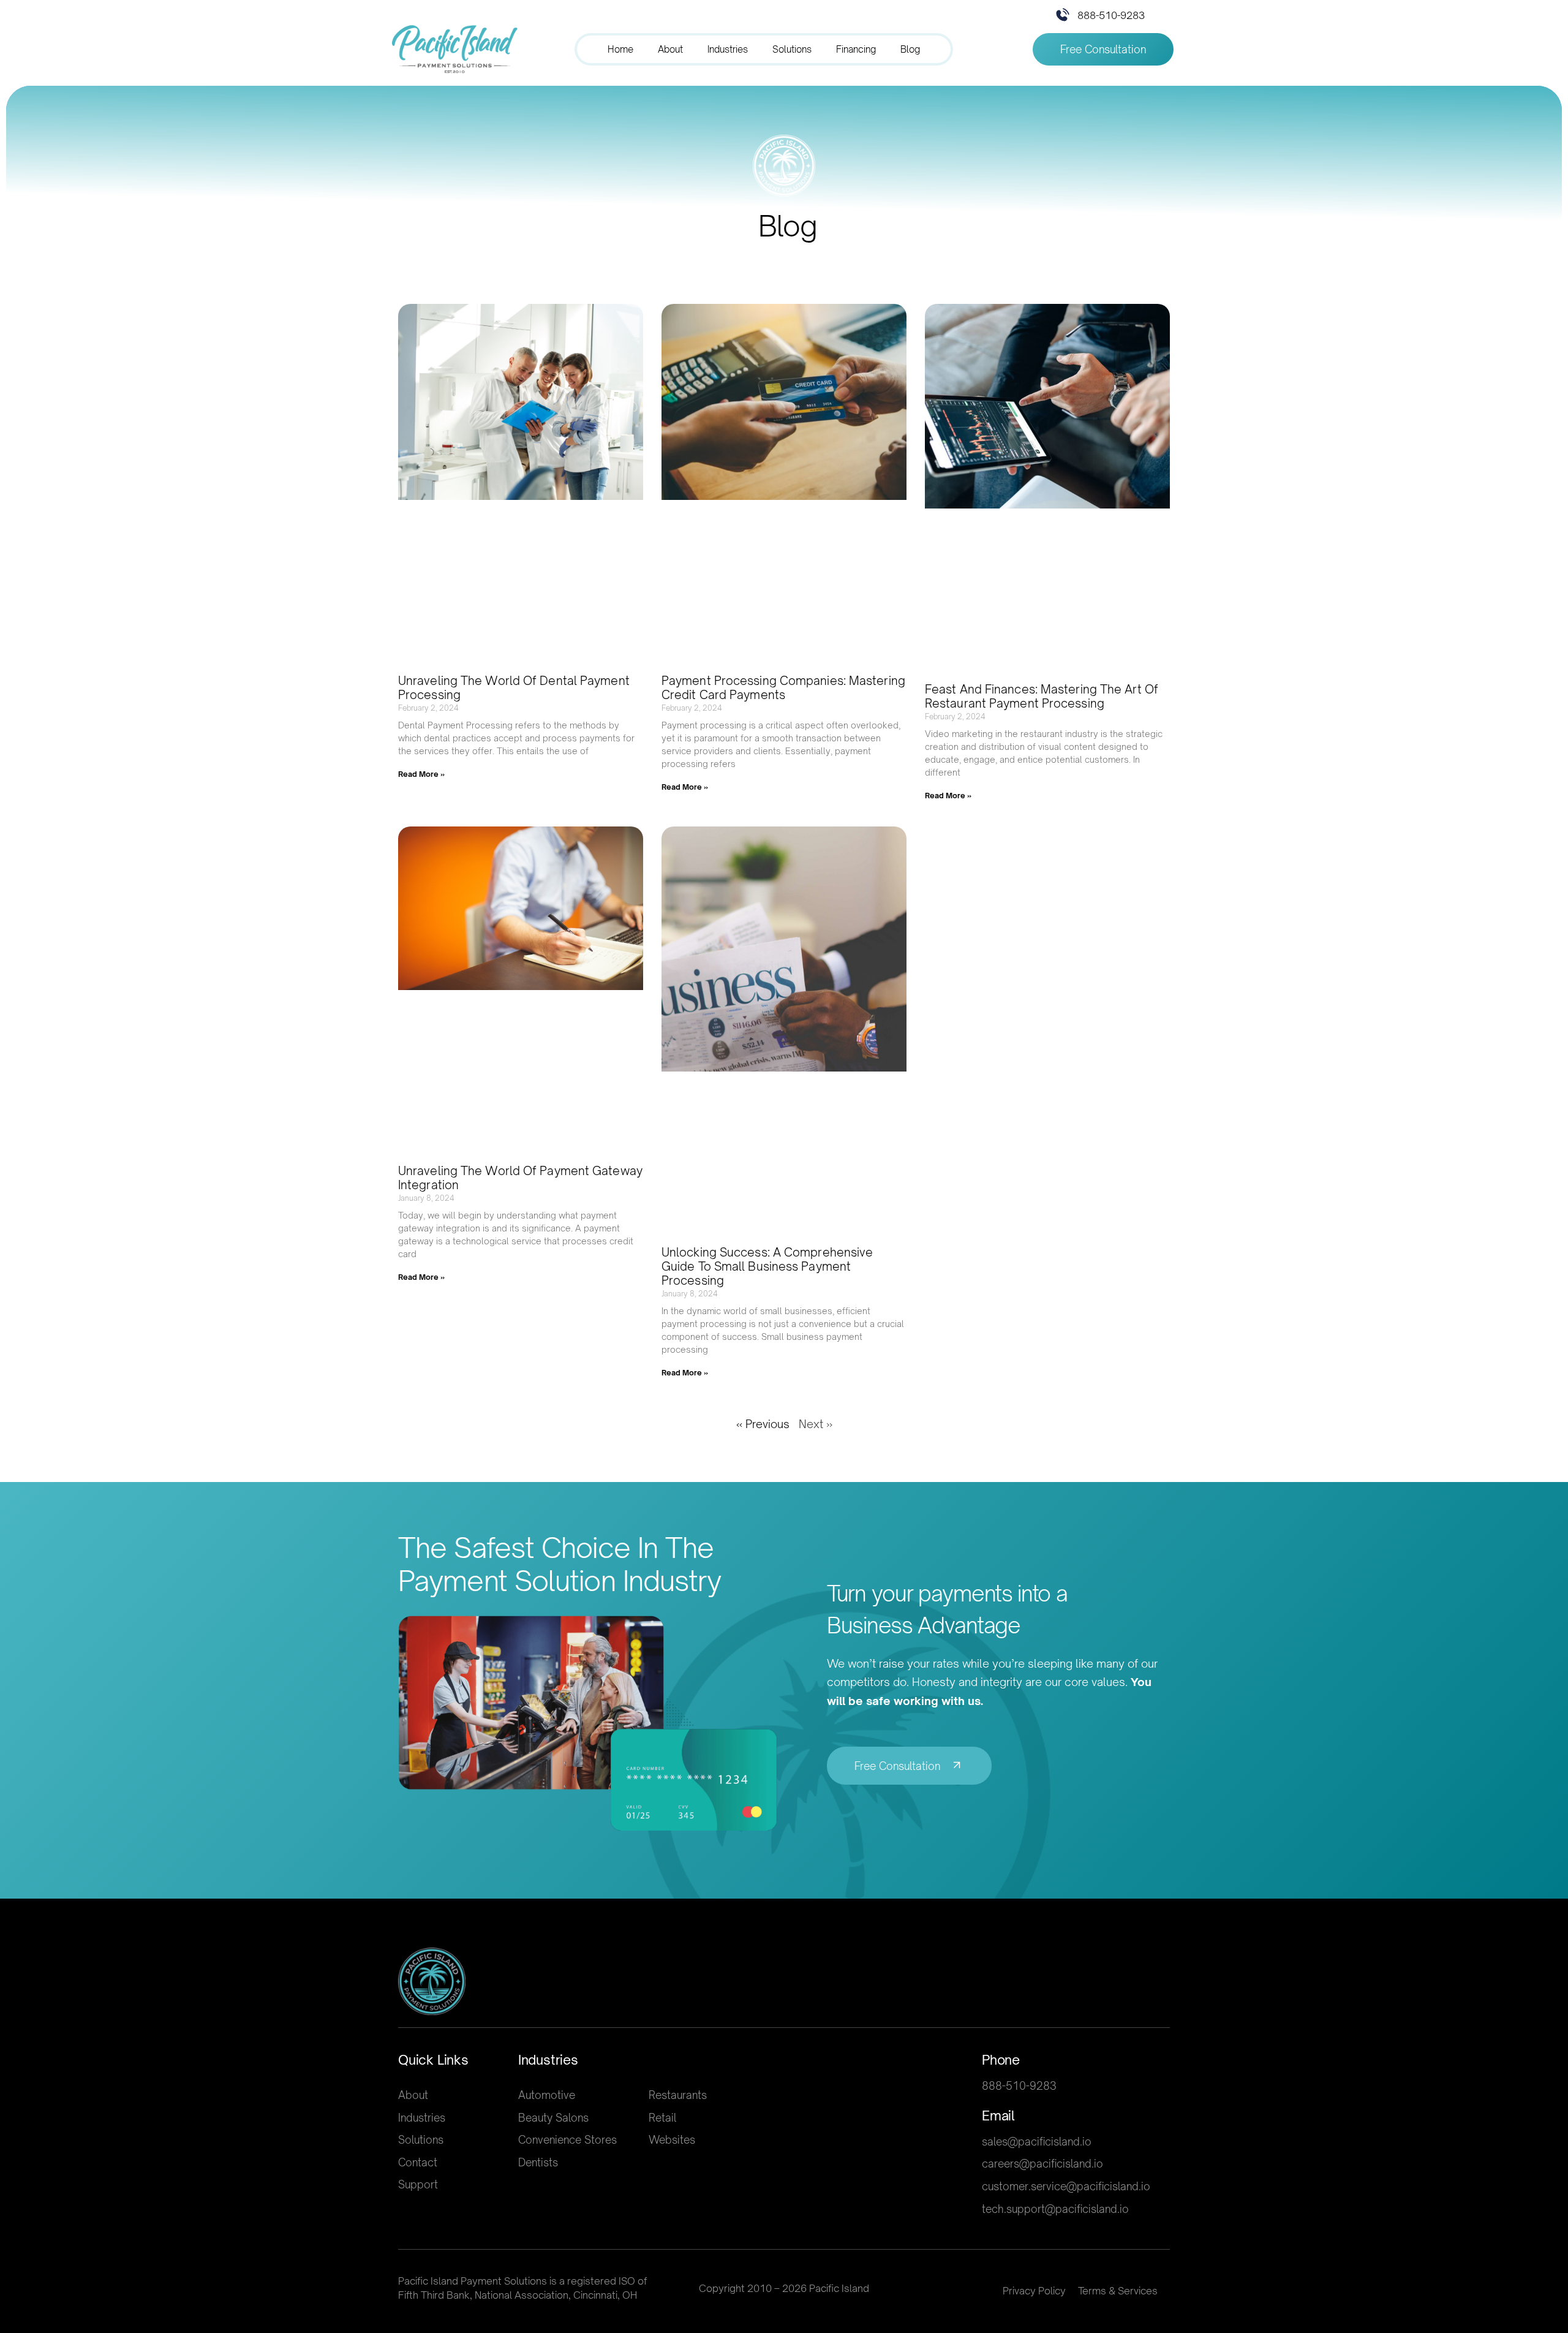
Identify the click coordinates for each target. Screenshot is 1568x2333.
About (670, 49)
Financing (856, 49)
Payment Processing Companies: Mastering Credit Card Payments (783, 688)
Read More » (421, 774)
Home (620, 49)
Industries (728, 49)
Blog (910, 49)
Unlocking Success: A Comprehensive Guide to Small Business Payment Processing (767, 1266)
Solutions (792, 49)
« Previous (763, 1424)
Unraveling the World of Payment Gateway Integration (520, 1178)
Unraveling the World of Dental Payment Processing (514, 688)
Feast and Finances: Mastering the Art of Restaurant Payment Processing (1042, 696)
